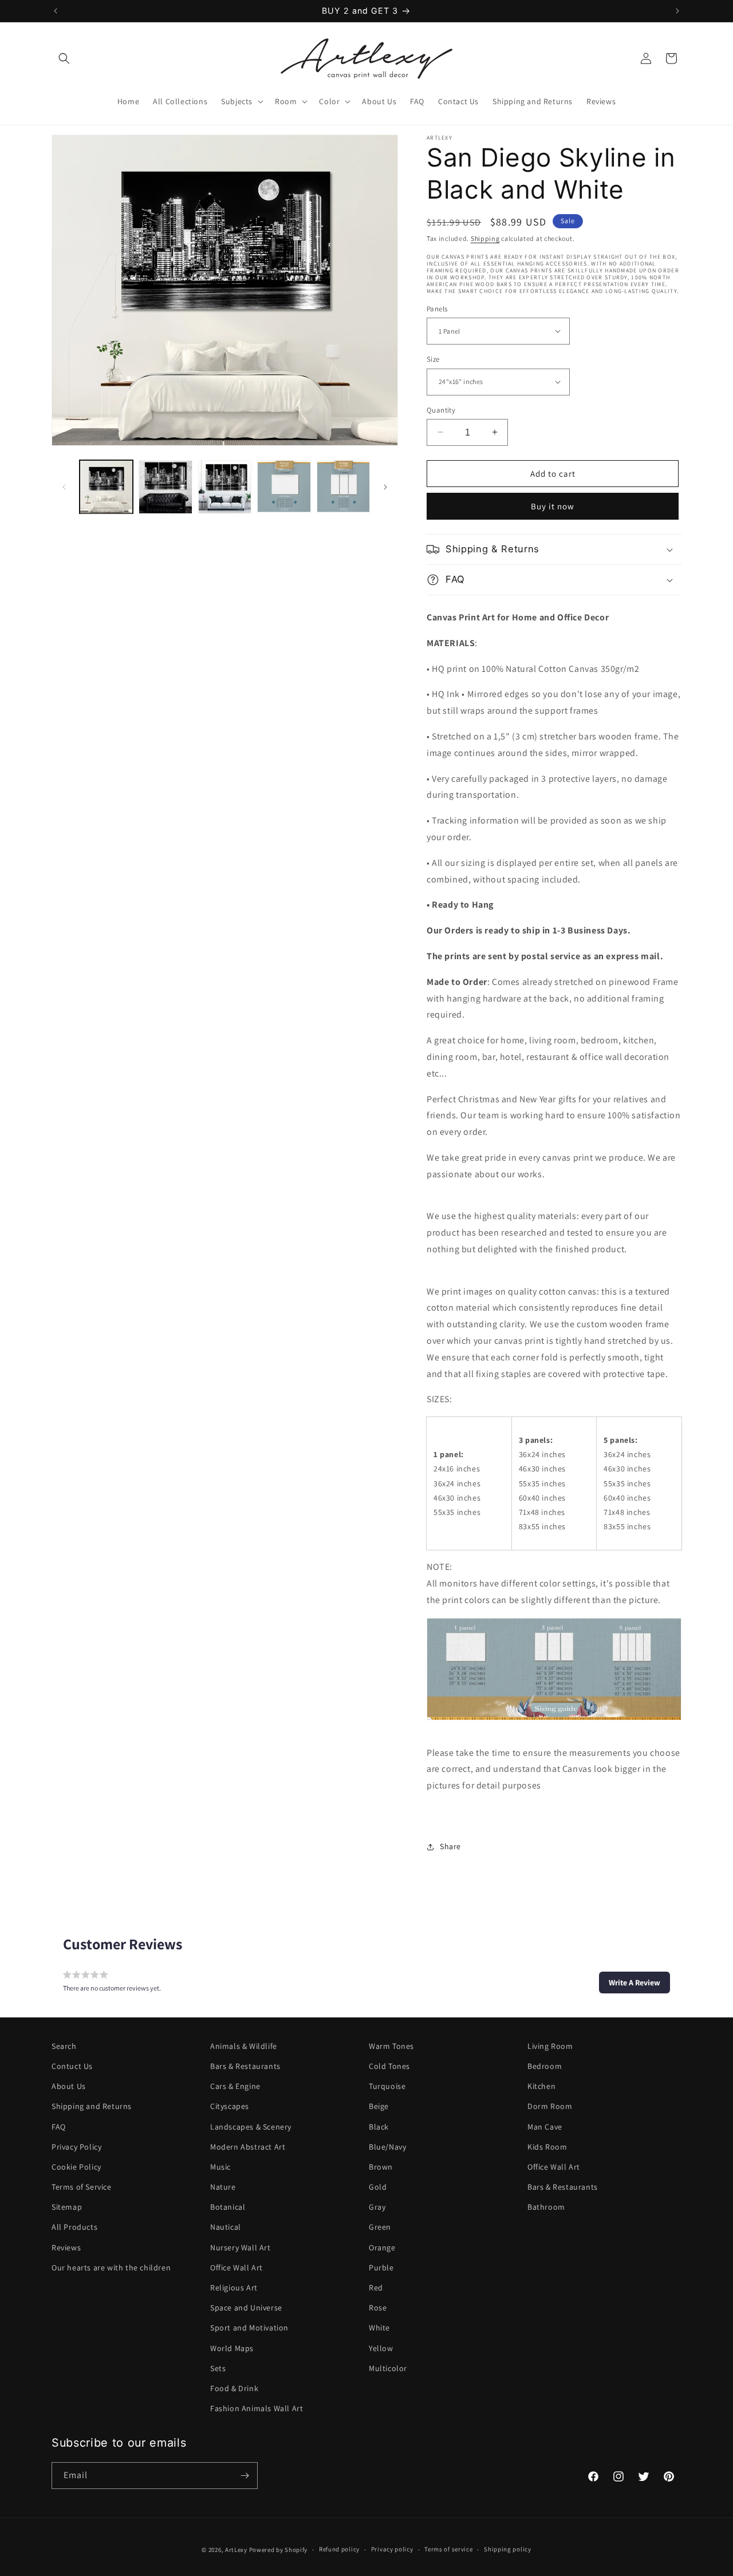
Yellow (381, 2348)
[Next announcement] (677, 11)
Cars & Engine (235, 2086)
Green (380, 2227)
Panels (437, 308)
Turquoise (387, 2086)
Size (433, 359)
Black (379, 2127)
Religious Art (234, 2288)
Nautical (226, 2227)
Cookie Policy (76, 2167)
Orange (382, 2247)
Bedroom (545, 2066)
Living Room (550, 2046)
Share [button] (450, 1846)
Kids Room (547, 2147)
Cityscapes (230, 2106)
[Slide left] (64, 487)
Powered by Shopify (279, 2550)
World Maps (232, 2348)
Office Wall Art (237, 2268)
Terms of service (448, 2550)
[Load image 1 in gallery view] (106, 487)
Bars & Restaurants (245, 2066)
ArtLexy (236, 2550)
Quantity (441, 409)
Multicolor (388, 2368)
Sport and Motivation (249, 2328)
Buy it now (553, 506)
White (379, 2328)
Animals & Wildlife (244, 2046)
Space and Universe (246, 2308)
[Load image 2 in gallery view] (165, 487)
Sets (218, 2368)
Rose (378, 2308)
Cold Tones (389, 2066)
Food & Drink (234, 2388)
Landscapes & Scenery (251, 2127)
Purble (381, 2268)
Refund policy (339, 2550)
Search (64, 2046)
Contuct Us (72, 2066)
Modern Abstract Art (248, 2147)
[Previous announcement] (56, 11)
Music (220, 2167)
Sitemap (67, 2207)
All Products (74, 2227)
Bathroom (546, 2207)
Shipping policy (508, 2550)
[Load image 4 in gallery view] (284, 487)
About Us (69, 2086)
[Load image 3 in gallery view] (225, 487)
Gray (377, 2207)
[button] (64, 58)
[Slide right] (385, 487)
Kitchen (541, 2086)
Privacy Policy (76, 2147)
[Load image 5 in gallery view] (343, 487)
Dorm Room (550, 2106)
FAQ (59, 2127)
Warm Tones (391, 2046)
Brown (381, 2167)
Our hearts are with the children (111, 2268)
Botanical (228, 2207)
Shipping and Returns (92, 2106)
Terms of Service (82, 2187)
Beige (379, 2106)
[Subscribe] (245, 2476)
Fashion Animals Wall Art (257, 2408)
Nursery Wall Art (241, 2247)
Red (376, 2288)
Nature (223, 2187)
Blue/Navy (387, 2147)
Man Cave (545, 2127)
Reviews (66, 2247)
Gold (378, 2187)
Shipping (485, 238)
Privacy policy (392, 2550)
